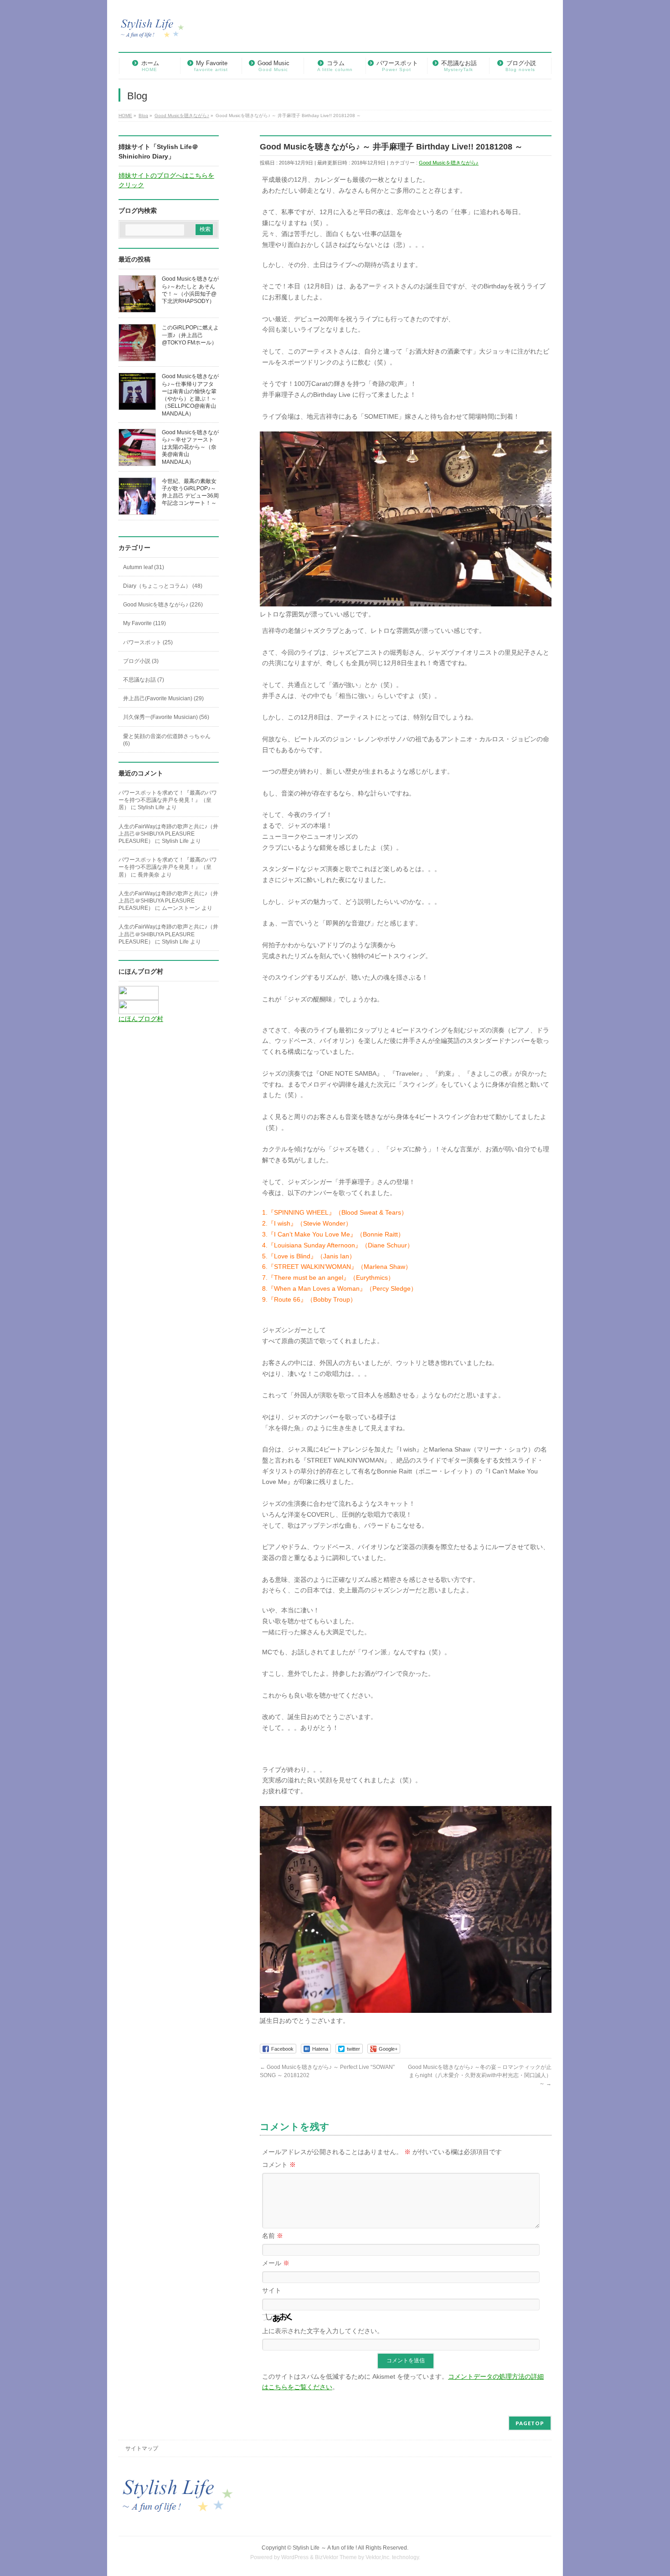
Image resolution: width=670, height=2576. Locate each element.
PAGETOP (530, 2423)
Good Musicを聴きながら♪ (449, 163)
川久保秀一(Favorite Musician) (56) (166, 717)
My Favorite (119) (144, 623)
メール (276, 2263)
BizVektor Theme (336, 2557)
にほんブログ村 (141, 1019)
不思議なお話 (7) (144, 680)
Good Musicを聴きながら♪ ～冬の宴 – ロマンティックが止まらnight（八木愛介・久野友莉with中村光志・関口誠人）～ (480, 2075)
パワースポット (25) (148, 642)
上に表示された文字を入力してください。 (323, 2331)
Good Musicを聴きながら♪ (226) (163, 605)
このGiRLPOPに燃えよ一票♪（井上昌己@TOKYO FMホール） (190, 335)
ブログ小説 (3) (141, 661)
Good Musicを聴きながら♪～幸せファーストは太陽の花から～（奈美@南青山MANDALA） (190, 447)
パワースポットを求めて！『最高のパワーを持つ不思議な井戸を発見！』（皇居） (168, 800)
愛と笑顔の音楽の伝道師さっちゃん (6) (167, 740)
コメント (279, 2165)
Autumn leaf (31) (144, 567)
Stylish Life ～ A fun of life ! (325, 2548)
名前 (273, 2236)
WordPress (295, 2557)
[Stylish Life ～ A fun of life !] (152, 33)
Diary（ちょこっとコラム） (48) (163, 586)
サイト (272, 2290)
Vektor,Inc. (378, 2557)
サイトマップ (142, 2448)
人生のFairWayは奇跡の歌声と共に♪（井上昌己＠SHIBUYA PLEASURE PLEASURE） (168, 834)
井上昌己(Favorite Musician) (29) (163, 698)
